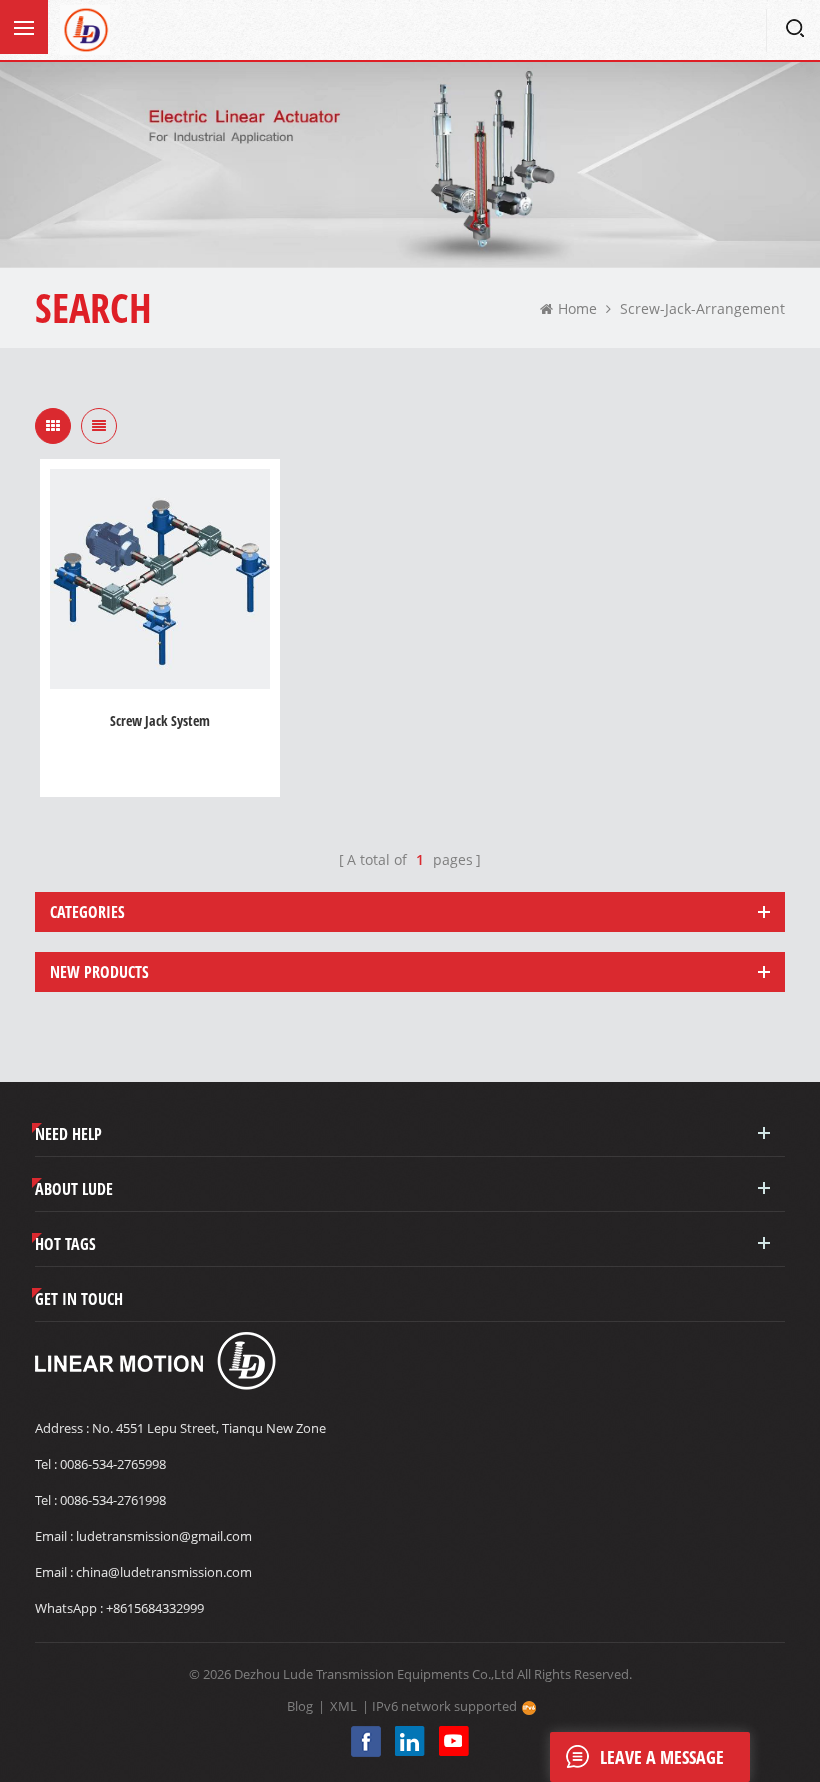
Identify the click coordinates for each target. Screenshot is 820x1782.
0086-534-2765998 (113, 1464)
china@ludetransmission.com (164, 1572)
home (577, 308)
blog (300, 1706)
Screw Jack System (160, 720)
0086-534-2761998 (113, 1500)
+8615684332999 (155, 1608)
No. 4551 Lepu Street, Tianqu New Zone (209, 1428)
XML (343, 1706)
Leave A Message (662, 1757)
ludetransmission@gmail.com (164, 1536)
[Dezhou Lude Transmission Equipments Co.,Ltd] (85, 30)
